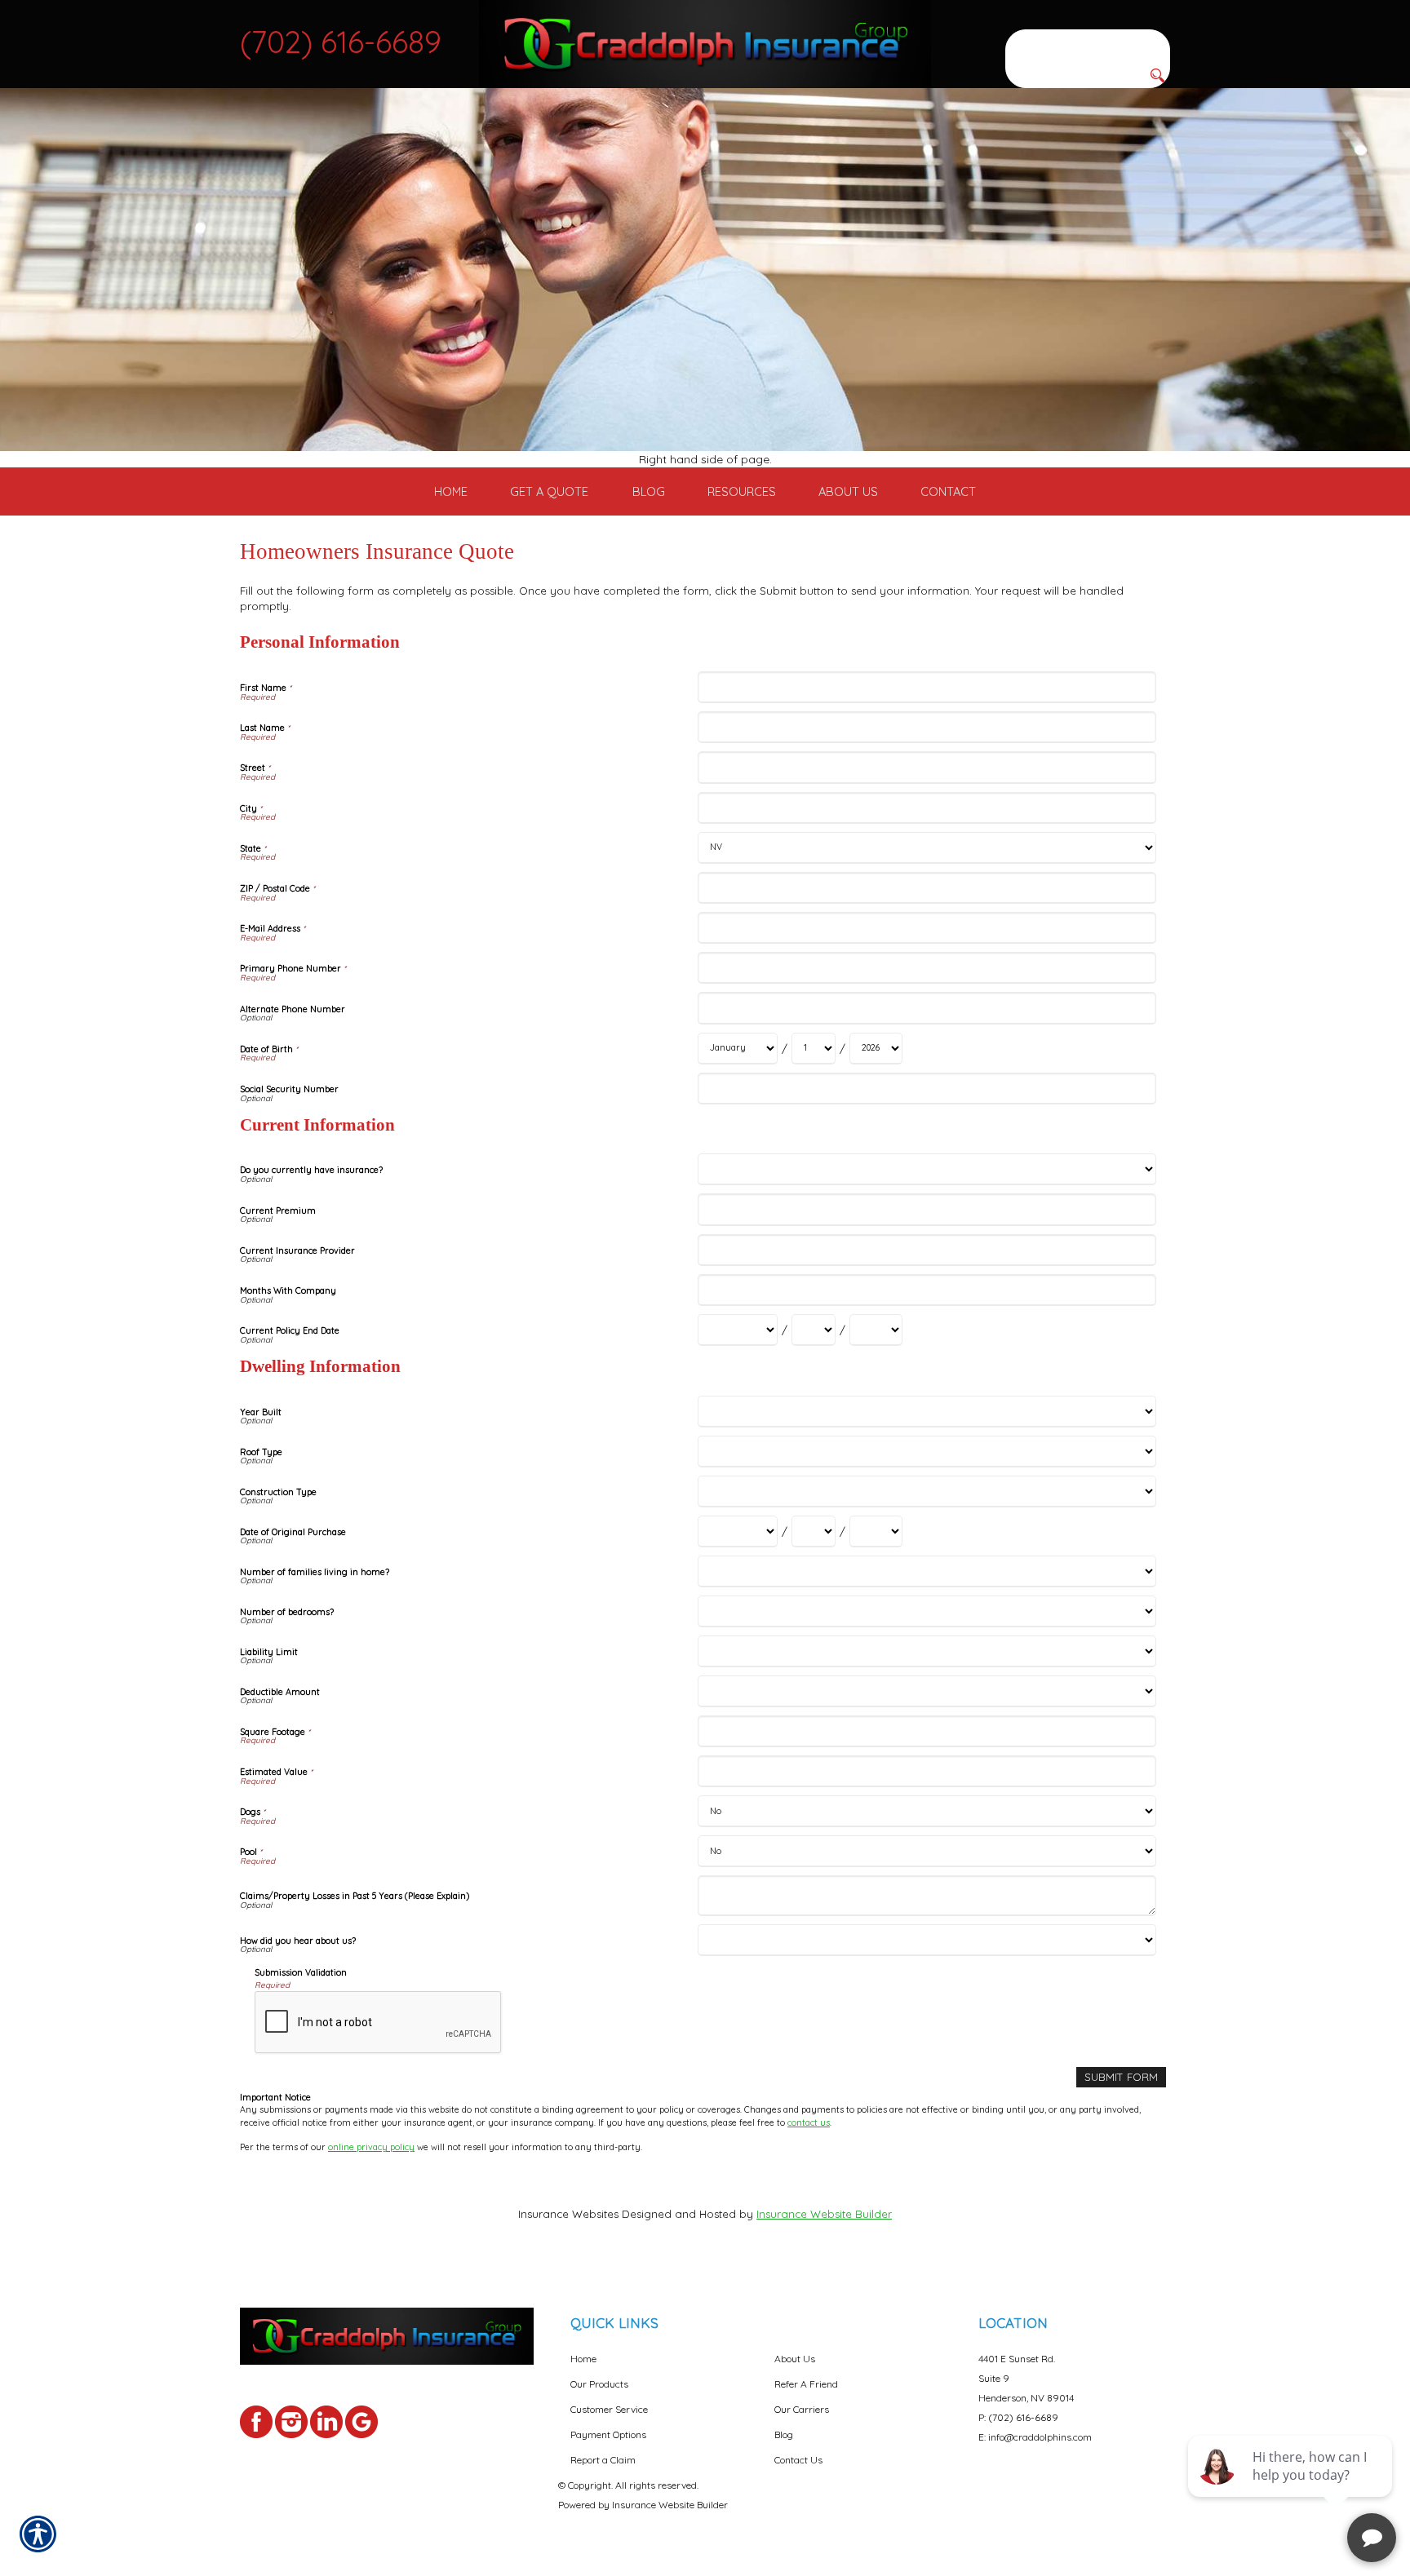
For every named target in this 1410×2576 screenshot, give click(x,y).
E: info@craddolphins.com (1035, 2437)
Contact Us (798, 2460)
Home (583, 2359)
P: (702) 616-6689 (1018, 2417)
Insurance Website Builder (824, 2214)
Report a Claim (603, 2460)
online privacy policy (371, 2147)
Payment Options (608, 2434)
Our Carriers (802, 2409)
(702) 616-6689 (341, 42)
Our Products (599, 2384)
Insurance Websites (568, 2214)
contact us (809, 2122)
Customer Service (609, 2409)
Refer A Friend (806, 2384)
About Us (795, 2359)
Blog (784, 2434)
